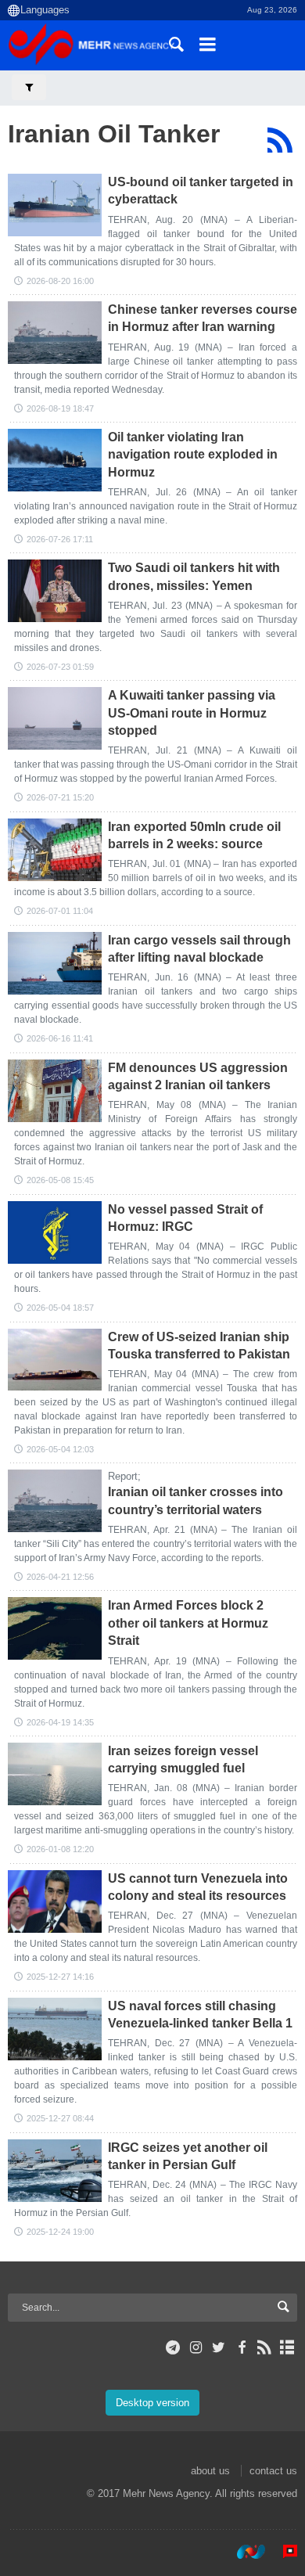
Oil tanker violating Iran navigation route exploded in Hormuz (193, 455)
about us (210, 2471)
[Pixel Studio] (282, 2552)
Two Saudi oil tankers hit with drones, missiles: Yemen (194, 576)
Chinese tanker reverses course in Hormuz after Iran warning (203, 318)
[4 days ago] (55, 333)
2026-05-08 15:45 (60, 1180)
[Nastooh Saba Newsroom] (243, 2552)
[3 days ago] (55, 205)
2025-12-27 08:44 (60, 2118)
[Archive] (287, 2348)
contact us (273, 2471)
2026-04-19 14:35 (60, 1722)
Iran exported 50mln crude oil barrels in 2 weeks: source (194, 835)
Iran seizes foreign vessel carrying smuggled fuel (183, 1759)
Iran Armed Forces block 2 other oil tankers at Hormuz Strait (188, 1623)
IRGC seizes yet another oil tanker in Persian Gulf (188, 2156)
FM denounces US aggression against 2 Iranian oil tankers (198, 1076)
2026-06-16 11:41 (60, 1038)
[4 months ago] (55, 1501)
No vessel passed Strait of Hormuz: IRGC (185, 1218)
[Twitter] (219, 2348)
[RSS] (280, 140)
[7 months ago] (55, 1774)
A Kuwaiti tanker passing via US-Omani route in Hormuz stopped (192, 713)
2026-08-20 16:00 (60, 281)
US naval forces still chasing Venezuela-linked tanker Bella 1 (200, 2015)
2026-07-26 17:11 (60, 539)
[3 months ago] (55, 1091)
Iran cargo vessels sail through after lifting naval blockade (199, 949)
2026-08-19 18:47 (60, 408)
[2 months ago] (55, 963)
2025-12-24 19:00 (60, 2232)
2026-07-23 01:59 (60, 667)
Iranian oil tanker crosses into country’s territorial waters (196, 1500)
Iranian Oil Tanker (114, 134)
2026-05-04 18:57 (60, 1308)
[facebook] (241, 2348)
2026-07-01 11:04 (60, 911)
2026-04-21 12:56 (60, 1577)
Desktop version (152, 2403)
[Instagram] (196, 2348)
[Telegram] (173, 2348)
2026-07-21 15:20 (60, 797)
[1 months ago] (55, 591)
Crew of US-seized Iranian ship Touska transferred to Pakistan (199, 1346)
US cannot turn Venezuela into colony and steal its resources (198, 1887)
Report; (124, 1476)
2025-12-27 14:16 (60, 1977)
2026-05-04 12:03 (60, 1449)
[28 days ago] (55, 460)
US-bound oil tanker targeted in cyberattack (201, 191)
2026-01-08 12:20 (60, 1849)
